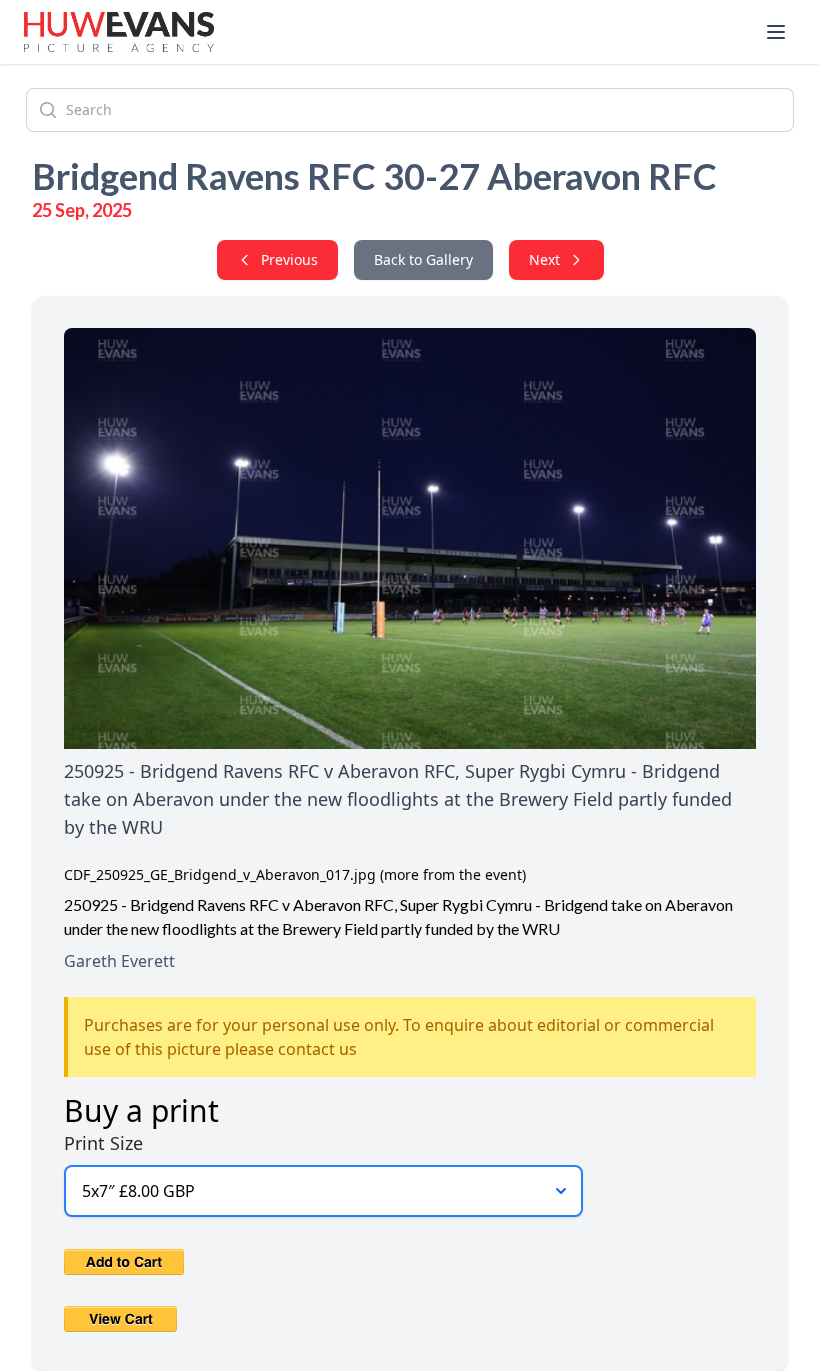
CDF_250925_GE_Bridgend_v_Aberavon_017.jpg (220, 874)
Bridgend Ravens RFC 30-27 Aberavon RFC (374, 176)
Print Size (103, 1143)
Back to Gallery (423, 259)
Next (544, 259)
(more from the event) (453, 874)
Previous (289, 259)
